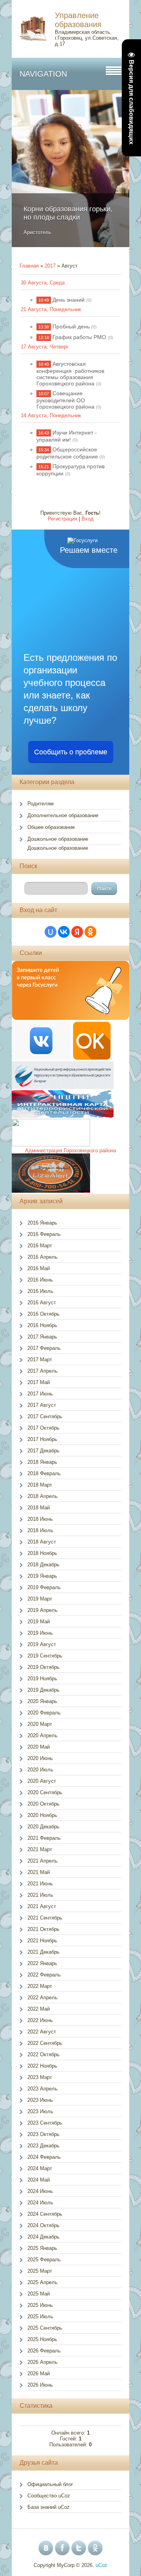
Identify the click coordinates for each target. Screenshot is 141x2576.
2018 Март (40, 1485)
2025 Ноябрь (42, 2339)
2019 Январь (42, 1576)
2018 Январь (42, 1462)
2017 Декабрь (43, 1451)
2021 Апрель (42, 1861)
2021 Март (40, 1849)
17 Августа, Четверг (45, 347)
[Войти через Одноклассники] (90, 932)
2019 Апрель (42, 1610)
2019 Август (42, 1644)
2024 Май (39, 2180)
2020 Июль (40, 1770)
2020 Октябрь (43, 1804)
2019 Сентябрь (45, 1656)
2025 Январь (42, 2248)
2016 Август (42, 1303)
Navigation (43, 74)
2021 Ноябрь (42, 1941)
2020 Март (40, 1724)
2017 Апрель (42, 1371)
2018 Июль (40, 1530)
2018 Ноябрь (42, 1553)
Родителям (41, 804)
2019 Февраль (44, 1587)
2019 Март (40, 1599)
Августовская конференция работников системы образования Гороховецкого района (70, 374)
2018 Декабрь (43, 1565)
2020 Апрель (42, 1735)
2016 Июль (40, 1291)
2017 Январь (42, 1337)
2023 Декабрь (43, 2146)
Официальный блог (50, 2484)
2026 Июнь (40, 2385)
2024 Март (40, 2168)
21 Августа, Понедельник (51, 309)
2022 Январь (42, 1963)
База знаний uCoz (49, 2507)
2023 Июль (40, 2111)
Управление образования (78, 20)
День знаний (69, 300)
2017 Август (42, 1405)
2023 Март (40, 2077)
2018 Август (42, 1542)
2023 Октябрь (43, 2134)
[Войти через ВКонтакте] (64, 932)
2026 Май (39, 2373)
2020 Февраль (44, 1713)
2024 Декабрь (43, 2237)
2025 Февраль (44, 2260)
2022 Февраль (44, 1975)
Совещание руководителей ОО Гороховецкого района (65, 400)
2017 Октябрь (43, 1428)
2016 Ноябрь (42, 1325)
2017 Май (39, 1382)
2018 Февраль (44, 1473)
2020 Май (39, 1747)
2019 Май (39, 1622)
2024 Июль (40, 2203)
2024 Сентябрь (45, 2214)
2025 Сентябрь (45, 2328)
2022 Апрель (42, 1998)
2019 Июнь (40, 1633)
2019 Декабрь (43, 1690)
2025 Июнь (40, 2305)
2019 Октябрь (43, 1667)
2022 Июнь (40, 2020)
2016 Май (39, 1268)
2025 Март (40, 2271)
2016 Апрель (42, 1257)
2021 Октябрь (43, 1929)
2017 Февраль (44, 1348)
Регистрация (62, 519)
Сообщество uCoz (49, 2496)
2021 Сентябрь (45, 1918)
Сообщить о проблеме (71, 752)
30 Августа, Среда (43, 283)
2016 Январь (42, 1223)
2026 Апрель (42, 2362)
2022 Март (40, 1986)
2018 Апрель (42, 1496)
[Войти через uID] (51, 932)
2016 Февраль (44, 1234)
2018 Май (39, 1508)
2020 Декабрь (43, 1827)
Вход (88, 519)
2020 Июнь (40, 1758)
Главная (29, 266)
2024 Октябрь (43, 2225)
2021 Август (42, 1906)
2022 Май (39, 2009)
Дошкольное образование (58, 839)
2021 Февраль (44, 1838)
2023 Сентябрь (45, 2123)
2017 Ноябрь (42, 1439)
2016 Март (40, 1246)
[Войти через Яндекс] (77, 932)
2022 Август (42, 2032)
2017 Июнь (40, 1394)
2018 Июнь (40, 1519)
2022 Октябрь (43, 2054)
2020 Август (42, 1781)
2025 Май (39, 2294)
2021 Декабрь (43, 1952)
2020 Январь (42, 1701)
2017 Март (40, 1360)
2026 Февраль (44, 2351)
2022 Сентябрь (45, 2043)
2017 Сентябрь (45, 1416)
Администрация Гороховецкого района (70, 1150)
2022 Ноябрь (42, 2066)
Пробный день (71, 326)
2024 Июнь (40, 2191)
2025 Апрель (42, 2282)
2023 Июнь (40, 2100)
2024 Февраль (44, 2157)
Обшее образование (51, 827)
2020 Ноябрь (42, 1815)
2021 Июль (40, 1895)
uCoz (101, 2565)
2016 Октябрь (43, 1314)
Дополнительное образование (63, 815)
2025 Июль (40, 2317)
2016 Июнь (40, 1280)
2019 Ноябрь (42, 1679)
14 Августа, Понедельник (51, 415)
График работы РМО (79, 337)
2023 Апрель (42, 2089)
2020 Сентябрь (45, 1792)
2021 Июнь (40, 1884)
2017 (50, 266)
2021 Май (39, 1872)
